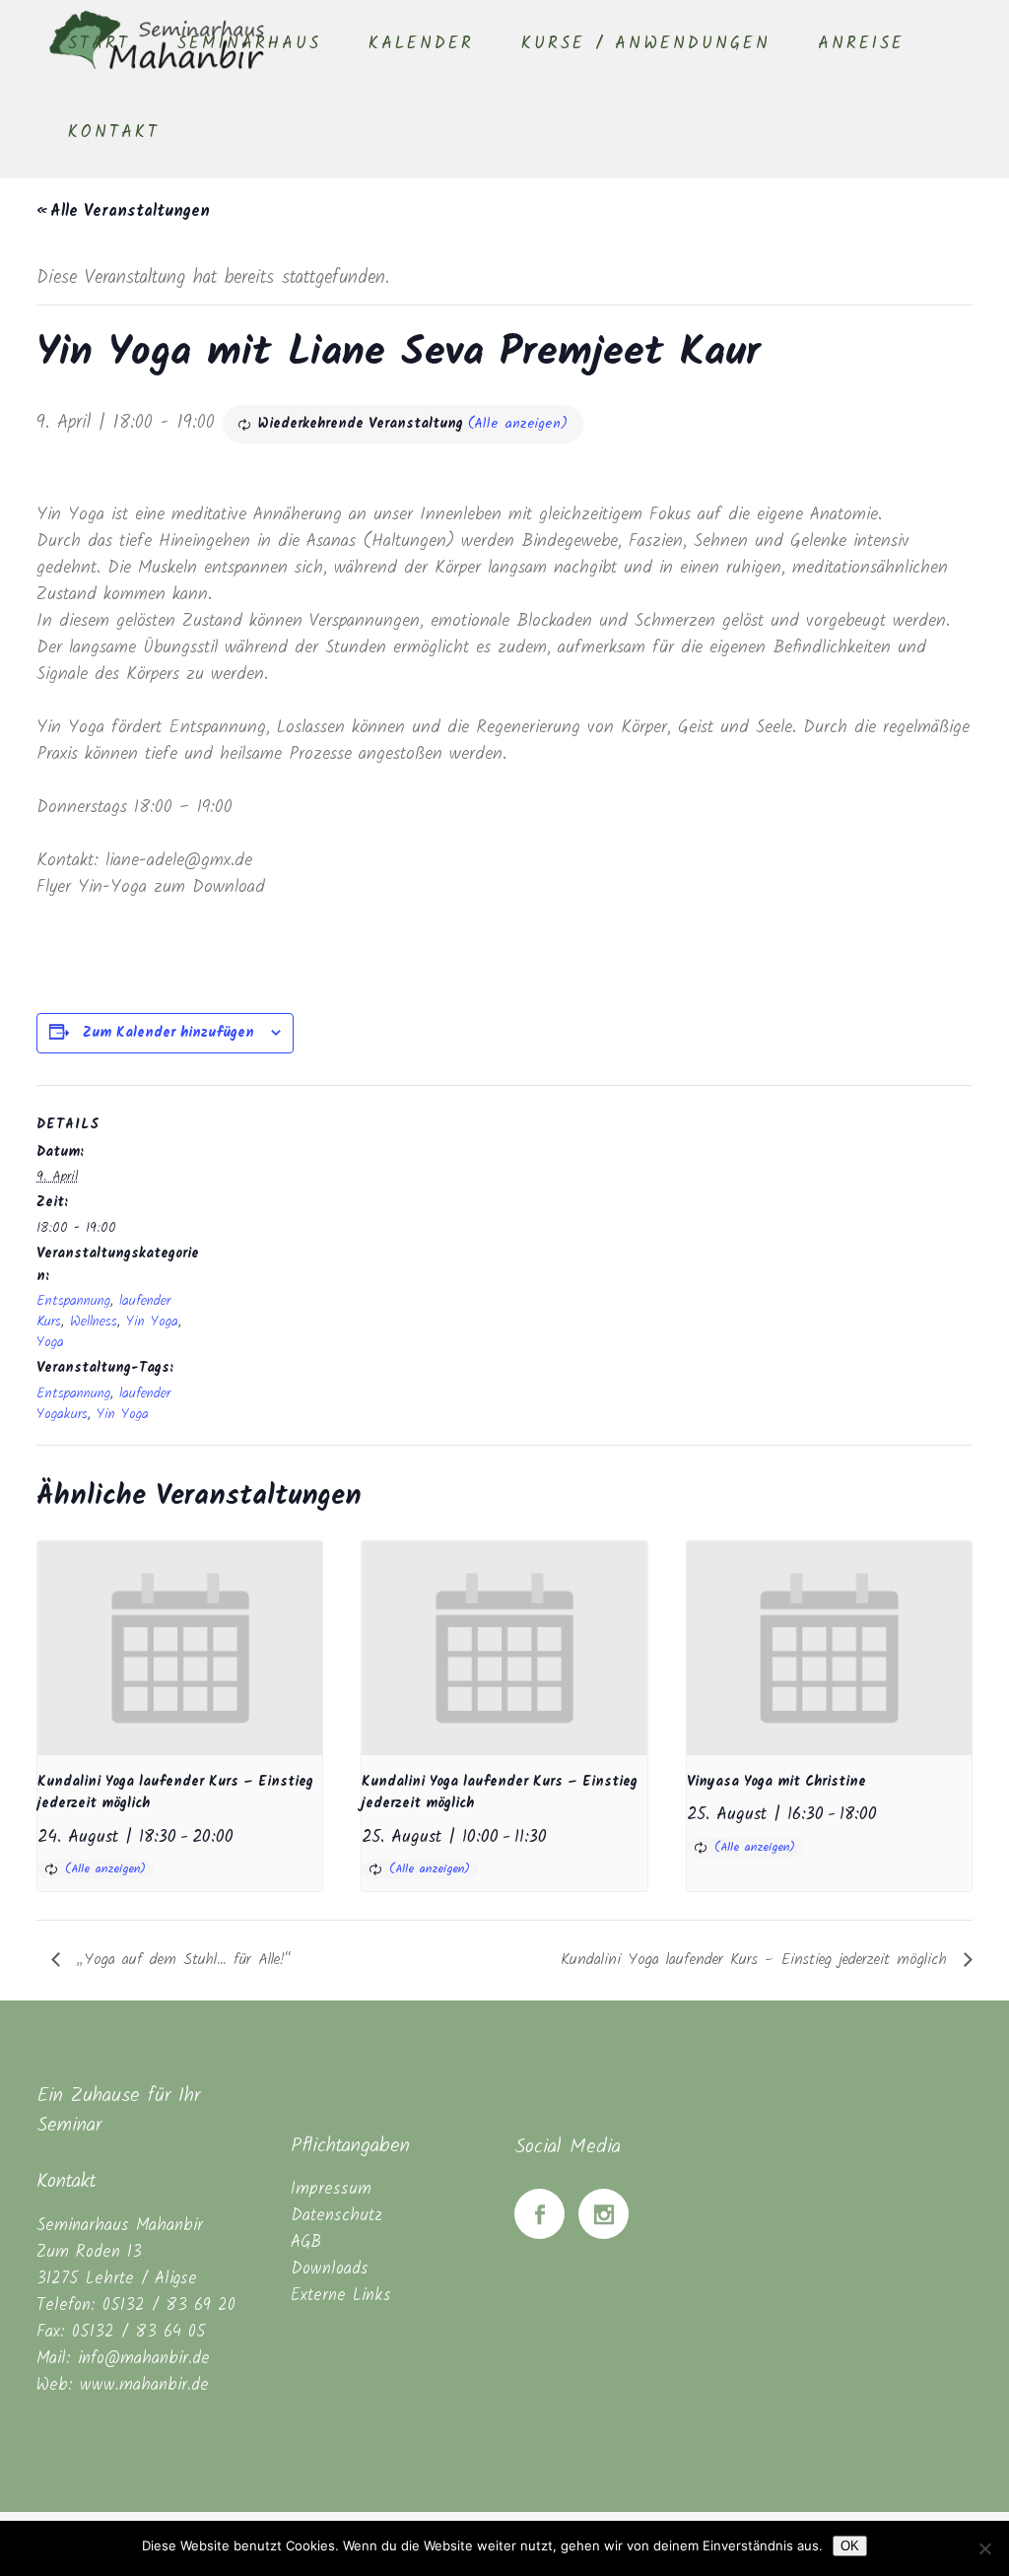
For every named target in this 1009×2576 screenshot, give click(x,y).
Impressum (331, 2189)
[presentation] (180, 1648)
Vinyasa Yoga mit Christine (776, 1782)
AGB (306, 2242)
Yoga (50, 1342)
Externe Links (341, 2296)
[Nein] (984, 2548)
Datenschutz (336, 2216)
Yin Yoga (152, 1322)
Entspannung (73, 1301)
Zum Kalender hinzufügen (168, 1033)
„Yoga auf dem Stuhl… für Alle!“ (181, 1960)
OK (850, 2546)
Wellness (94, 1322)
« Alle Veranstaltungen (123, 211)
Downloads (330, 2269)
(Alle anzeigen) (518, 424)
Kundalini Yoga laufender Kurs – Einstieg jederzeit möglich (757, 1960)
